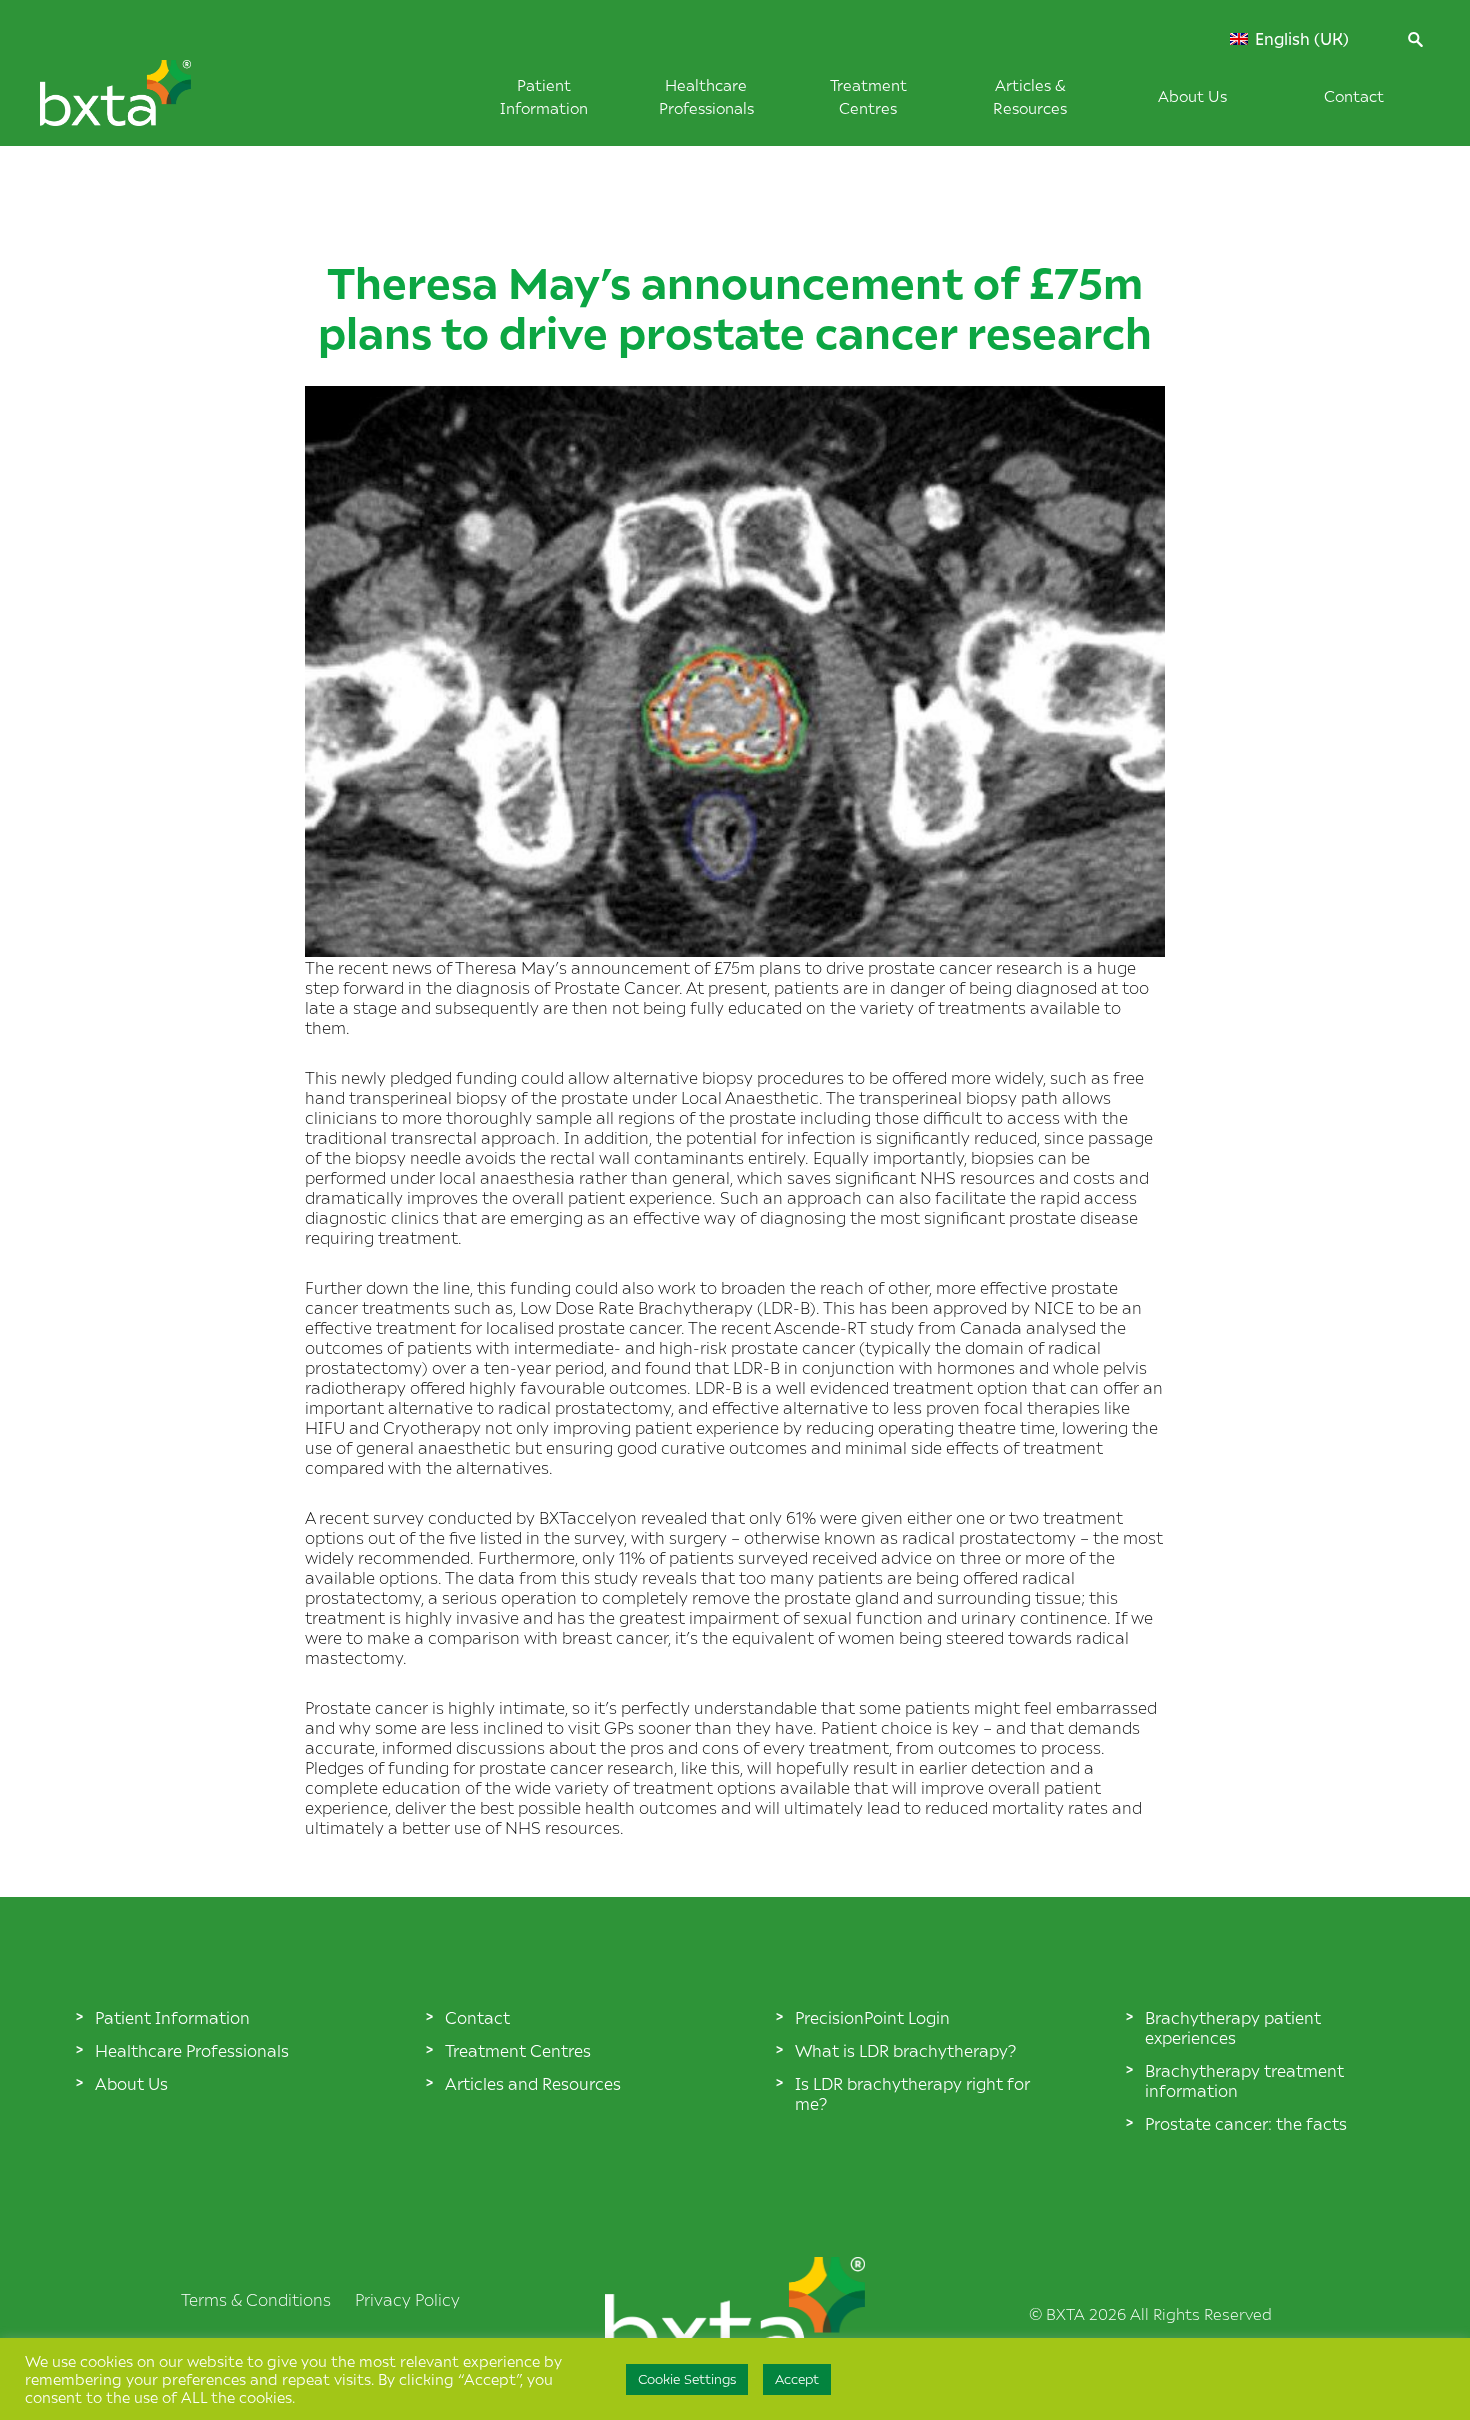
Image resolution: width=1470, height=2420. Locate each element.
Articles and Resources (533, 2083)
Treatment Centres (518, 2050)
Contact (1354, 95)
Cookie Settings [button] (687, 2379)
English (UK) (1300, 39)
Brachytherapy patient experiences (1233, 2027)
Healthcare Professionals (192, 2050)
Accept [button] (797, 2379)
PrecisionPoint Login (872, 2017)
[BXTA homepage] (149, 103)
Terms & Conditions (256, 2299)
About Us (1192, 95)
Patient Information (172, 2017)
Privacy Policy (407, 2299)
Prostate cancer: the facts (1246, 2123)
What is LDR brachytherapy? (905, 2050)
